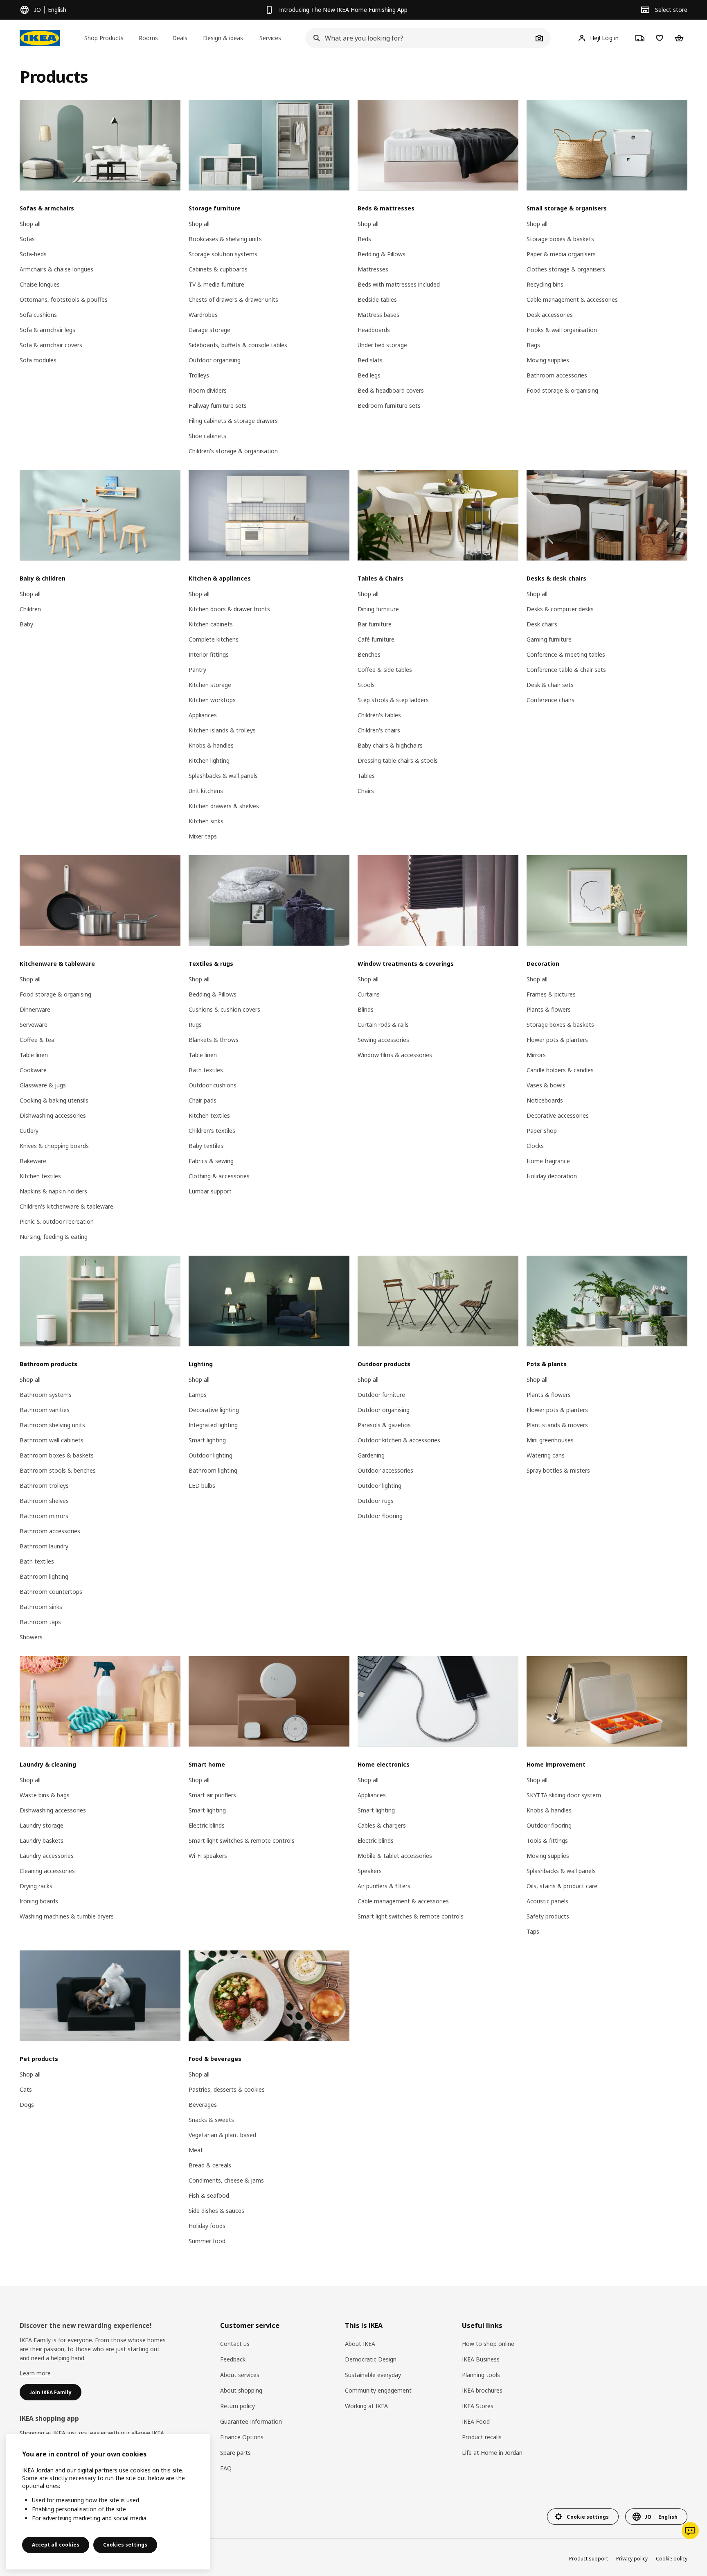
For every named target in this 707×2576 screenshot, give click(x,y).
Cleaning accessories (47, 1871)
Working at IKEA (366, 2406)
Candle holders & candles (560, 1070)
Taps (533, 1931)
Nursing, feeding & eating (54, 1237)
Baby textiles (206, 1146)
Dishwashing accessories (53, 1115)
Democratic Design (371, 2359)
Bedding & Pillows (382, 254)
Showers (31, 1637)
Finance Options (242, 2437)
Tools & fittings (547, 1840)
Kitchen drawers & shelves (224, 806)
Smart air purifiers (212, 1795)
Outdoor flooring (380, 1516)
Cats (26, 2089)
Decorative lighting (214, 1410)
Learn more (35, 2373)
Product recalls (482, 2437)
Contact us (235, 2344)
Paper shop (542, 1131)
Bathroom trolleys (44, 1486)
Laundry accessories (47, 1856)
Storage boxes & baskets (560, 239)
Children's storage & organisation (233, 451)
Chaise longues (40, 284)
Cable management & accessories (572, 299)
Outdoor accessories (385, 1470)
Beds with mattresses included (399, 284)
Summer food (207, 2241)
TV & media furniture (216, 284)
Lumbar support (210, 1191)
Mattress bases (378, 315)
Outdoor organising (215, 360)
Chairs (366, 791)
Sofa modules (38, 360)
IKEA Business (481, 2359)
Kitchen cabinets (211, 624)
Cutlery (29, 1131)
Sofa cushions (38, 315)
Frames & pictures (551, 994)
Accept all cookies (56, 2545)
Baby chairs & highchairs (390, 745)
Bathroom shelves (44, 1501)
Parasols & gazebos (384, 1425)
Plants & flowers (549, 1009)
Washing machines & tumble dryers (67, 1916)
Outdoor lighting (211, 1455)
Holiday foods (207, 2226)
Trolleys (199, 375)
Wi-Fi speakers (208, 1856)
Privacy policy (632, 2559)
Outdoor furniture (381, 1395)
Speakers (370, 1871)
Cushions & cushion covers (224, 1009)
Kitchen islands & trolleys (222, 730)
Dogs (27, 2105)
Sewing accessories (383, 1040)
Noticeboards (545, 1100)
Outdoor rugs (376, 1501)
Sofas (27, 239)
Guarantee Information (251, 2421)
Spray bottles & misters (558, 1470)
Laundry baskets (42, 1840)
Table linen (34, 1055)
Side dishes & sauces (216, 2211)
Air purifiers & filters (384, 1886)
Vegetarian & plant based (222, 2135)
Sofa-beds (33, 254)
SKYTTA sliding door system (564, 1795)
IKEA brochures (482, 2390)
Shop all (30, 224)
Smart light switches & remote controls (242, 1840)
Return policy (238, 2406)
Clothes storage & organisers (566, 269)
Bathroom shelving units (52, 1425)
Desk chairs (542, 624)
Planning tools (481, 2375)
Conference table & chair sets (566, 670)
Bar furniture (375, 624)
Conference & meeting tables (566, 654)
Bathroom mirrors (44, 1516)
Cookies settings (125, 2545)
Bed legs (369, 375)
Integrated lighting (213, 1425)
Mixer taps (203, 836)
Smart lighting (207, 1440)
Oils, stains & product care (562, 1886)
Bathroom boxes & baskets (57, 1455)
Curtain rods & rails (383, 1025)
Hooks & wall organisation (562, 330)
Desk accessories (550, 315)
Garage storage (209, 330)
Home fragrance (548, 1161)
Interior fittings (209, 654)
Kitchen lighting (209, 760)
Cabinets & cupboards (218, 269)
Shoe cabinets (207, 436)
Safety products (548, 1916)
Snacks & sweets (211, 2120)
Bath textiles (206, 1070)
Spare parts (235, 2453)
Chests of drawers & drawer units (233, 299)
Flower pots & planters (557, 1040)
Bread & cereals (210, 2165)
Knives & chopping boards (54, 1146)
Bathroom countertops (51, 1592)
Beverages (203, 2105)
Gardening (371, 1455)
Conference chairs (551, 700)
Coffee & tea (37, 1040)
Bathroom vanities (45, 1410)
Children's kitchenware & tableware (66, 1206)
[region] (108, 2502)
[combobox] (419, 38)
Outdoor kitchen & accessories (399, 1440)
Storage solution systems (223, 254)
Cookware (33, 1070)
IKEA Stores (478, 2406)
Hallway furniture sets (218, 406)
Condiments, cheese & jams (226, 2180)
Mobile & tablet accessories (395, 1856)
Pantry (197, 670)
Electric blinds (207, 1825)
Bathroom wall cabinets (52, 1440)
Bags (533, 345)
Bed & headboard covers (391, 390)
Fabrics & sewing (211, 1161)
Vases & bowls (546, 1085)
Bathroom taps (40, 1622)
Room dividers (208, 390)
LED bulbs (202, 1486)
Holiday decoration (552, 1176)
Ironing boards (39, 1901)
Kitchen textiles (40, 1176)
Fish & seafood (209, 2195)
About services (240, 2375)
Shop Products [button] (104, 38)
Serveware (34, 1025)
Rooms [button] (148, 38)
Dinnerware (35, 1009)
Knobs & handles (211, 745)
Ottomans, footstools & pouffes (64, 299)
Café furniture (376, 639)
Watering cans (546, 1455)
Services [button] (270, 38)
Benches (369, 654)
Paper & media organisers (561, 254)
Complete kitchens (214, 639)
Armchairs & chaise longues (56, 269)
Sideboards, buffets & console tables (238, 345)
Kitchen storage (210, 685)
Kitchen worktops (212, 700)
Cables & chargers (382, 1825)
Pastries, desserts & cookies (227, 2089)
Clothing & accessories (219, 1176)
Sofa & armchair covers (51, 345)
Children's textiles (212, 1131)
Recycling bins (545, 284)
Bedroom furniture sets (389, 406)
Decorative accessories (558, 1115)
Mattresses (373, 269)
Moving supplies (548, 360)
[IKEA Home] (40, 38)
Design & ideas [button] (223, 38)
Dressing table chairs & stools (398, 760)
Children (30, 609)
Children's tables (379, 715)
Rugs (195, 1025)
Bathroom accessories (557, 375)
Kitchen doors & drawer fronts (229, 609)
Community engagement (378, 2390)
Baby (26, 624)
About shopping (241, 2390)
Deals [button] (180, 38)
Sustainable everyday (373, 2375)
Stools (366, 685)
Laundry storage (42, 1825)
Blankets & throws (214, 1040)
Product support (589, 2559)
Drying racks (36, 1886)
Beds (364, 239)
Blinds (366, 1009)
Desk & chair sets (550, 685)
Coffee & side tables (385, 670)
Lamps (198, 1395)
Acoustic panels (547, 1901)
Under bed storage (382, 345)
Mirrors (536, 1055)
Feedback (233, 2359)
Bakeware (33, 1161)
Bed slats (370, 360)
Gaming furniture (549, 639)
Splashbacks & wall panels (223, 776)
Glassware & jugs (43, 1085)
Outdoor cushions (213, 1085)
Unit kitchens (206, 791)
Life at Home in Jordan (492, 2453)
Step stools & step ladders (393, 700)
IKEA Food (476, 2421)
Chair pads (203, 1100)
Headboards (374, 330)
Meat (196, 2150)
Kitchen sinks (206, 821)
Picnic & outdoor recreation (57, 1221)
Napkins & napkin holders (53, 1191)
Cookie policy (672, 2559)
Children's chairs (379, 730)
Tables (366, 776)
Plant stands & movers (557, 1425)
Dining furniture (378, 609)
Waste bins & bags (45, 1795)
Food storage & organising (562, 390)
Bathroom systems (46, 1395)
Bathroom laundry (44, 1546)
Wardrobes (203, 315)
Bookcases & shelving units (225, 239)
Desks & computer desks (560, 609)
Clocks (535, 1146)
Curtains (369, 994)
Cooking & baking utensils (54, 1100)
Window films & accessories (395, 1055)
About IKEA (360, 2344)
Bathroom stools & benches (58, 1470)
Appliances (203, 715)
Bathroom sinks (41, 1607)
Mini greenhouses (550, 1440)
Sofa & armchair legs (47, 330)
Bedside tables (377, 299)
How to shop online (488, 2344)
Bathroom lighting (44, 1576)
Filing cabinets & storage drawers (233, 421)
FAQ (226, 2468)
